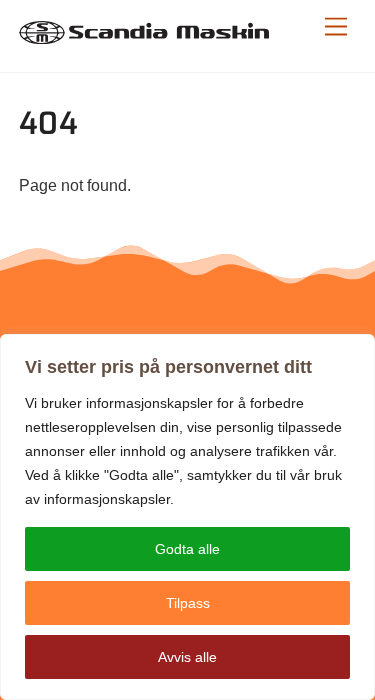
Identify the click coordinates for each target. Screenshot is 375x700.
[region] (187, 517)
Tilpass (188, 603)
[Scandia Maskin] (144, 35)
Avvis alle (187, 657)
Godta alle (187, 549)
